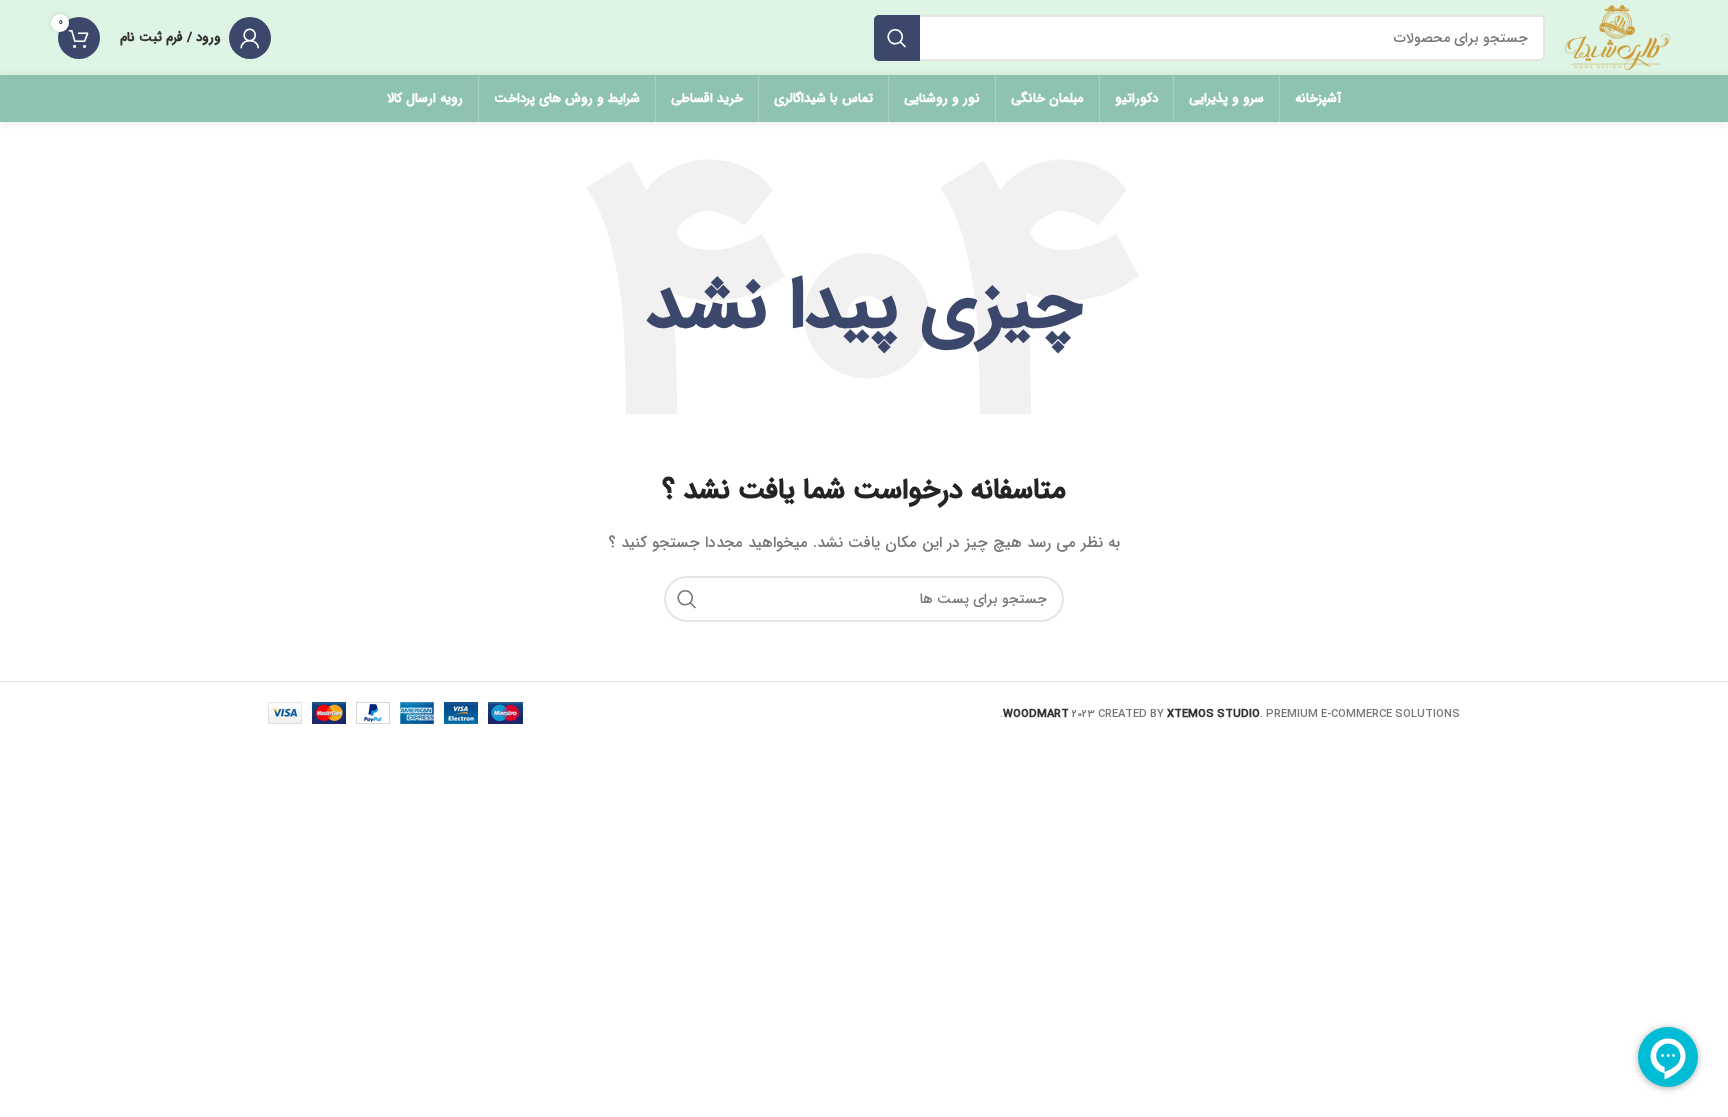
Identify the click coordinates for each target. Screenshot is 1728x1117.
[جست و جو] (897, 38)
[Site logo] (1617, 37)
